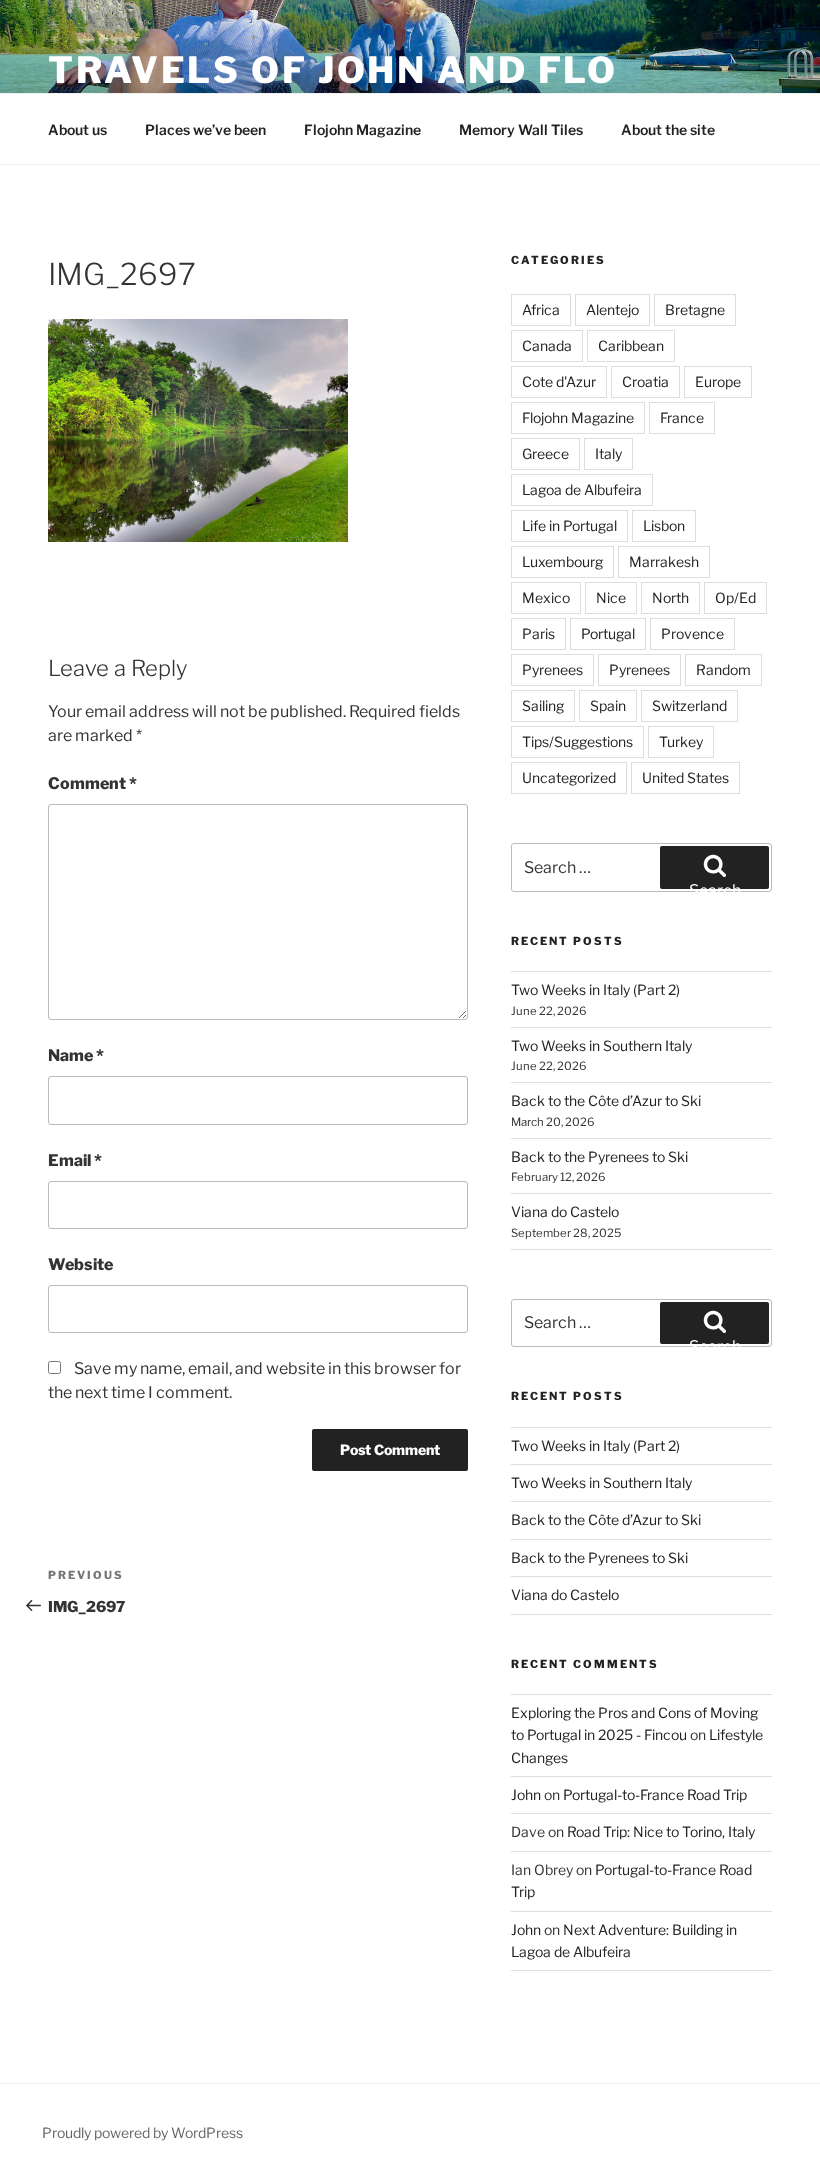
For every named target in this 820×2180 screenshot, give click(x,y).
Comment (92, 783)
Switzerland (689, 705)
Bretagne (695, 309)
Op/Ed (735, 597)
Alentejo (612, 309)
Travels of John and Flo (333, 70)
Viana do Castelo (565, 1211)
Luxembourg (562, 561)
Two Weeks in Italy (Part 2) (595, 989)
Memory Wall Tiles (521, 129)
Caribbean (631, 345)
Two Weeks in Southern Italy (601, 1045)
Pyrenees (552, 669)
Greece (545, 453)
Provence (692, 633)
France (682, 417)
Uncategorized (569, 777)
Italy (608, 453)
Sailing (543, 705)
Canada (547, 345)
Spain (608, 705)
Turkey (681, 741)
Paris (538, 633)
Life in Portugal (569, 525)
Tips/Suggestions (577, 741)
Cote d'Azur (559, 381)
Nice (611, 597)
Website (80, 1264)
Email (75, 1160)
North (670, 597)
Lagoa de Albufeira (582, 489)
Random (723, 669)
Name (76, 1055)
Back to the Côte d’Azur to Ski (606, 1100)
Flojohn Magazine (362, 129)
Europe (718, 381)
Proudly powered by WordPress (142, 2132)
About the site (668, 129)
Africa (541, 309)
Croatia (645, 381)
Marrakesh (664, 561)
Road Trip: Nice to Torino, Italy (661, 1831)
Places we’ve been (205, 129)
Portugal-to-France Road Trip (655, 1794)
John (526, 1794)
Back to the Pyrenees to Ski (599, 1156)
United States (685, 777)
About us (77, 129)
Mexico (546, 597)
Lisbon (664, 525)
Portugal (608, 633)
